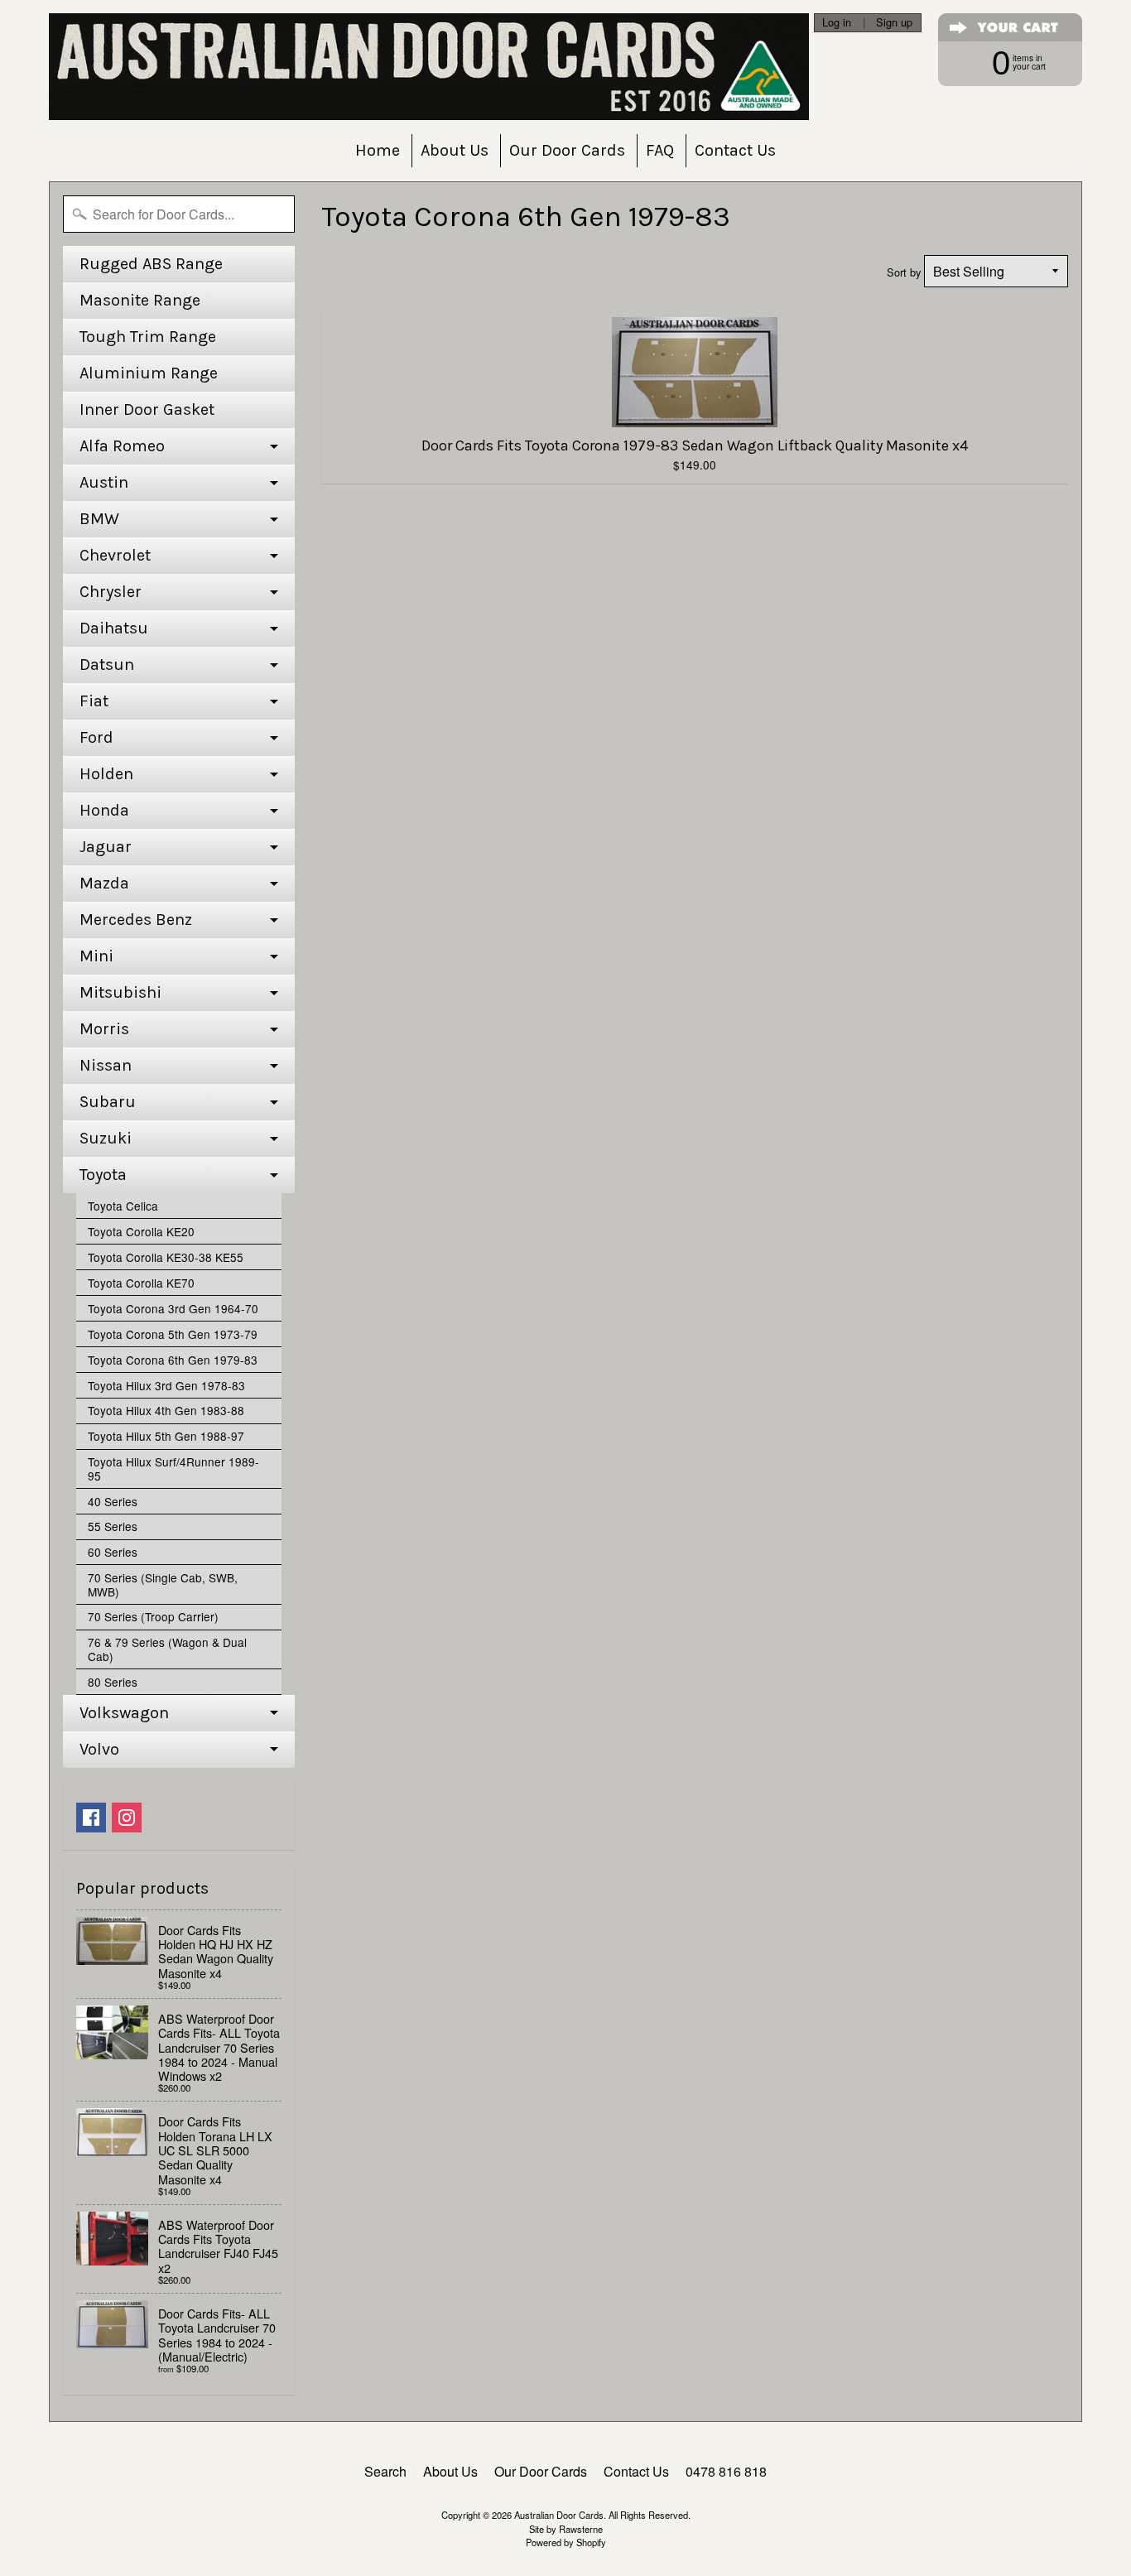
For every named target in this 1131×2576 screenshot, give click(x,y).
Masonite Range (140, 300)
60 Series (113, 1552)
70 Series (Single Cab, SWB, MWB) (163, 1584)
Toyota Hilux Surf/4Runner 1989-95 (173, 1468)
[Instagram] (127, 1818)
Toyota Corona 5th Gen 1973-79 (173, 1334)
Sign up (894, 23)
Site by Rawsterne (566, 2529)
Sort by (904, 272)
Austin (104, 482)
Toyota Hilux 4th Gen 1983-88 (166, 1410)
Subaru (108, 1102)
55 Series (113, 1526)
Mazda (104, 883)
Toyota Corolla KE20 (141, 1231)
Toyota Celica (123, 1206)
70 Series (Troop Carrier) (153, 1616)
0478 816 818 (726, 2471)
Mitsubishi (120, 992)
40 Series (113, 1501)
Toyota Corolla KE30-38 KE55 (166, 1257)
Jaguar (106, 847)
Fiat (94, 701)
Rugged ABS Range (151, 264)
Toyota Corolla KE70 (141, 1283)
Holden (106, 774)
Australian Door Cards (559, 2515)
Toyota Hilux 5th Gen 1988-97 (166, 1436)
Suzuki (106, 1138)
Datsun (107, 664)
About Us (455, 150)
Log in (837, 23)
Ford (96, 737)
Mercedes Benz (136, 920)
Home (378, 150)
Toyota (103, 1175)
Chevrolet (115, 555)
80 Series (113, 1682)
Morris (104, 1029)
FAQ (660, 150)
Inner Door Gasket (147, 409)
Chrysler (111, 592)
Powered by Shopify (566, 2542)
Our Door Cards (567, 150)
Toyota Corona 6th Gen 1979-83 (173, 1360)
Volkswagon (124, 1713)
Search (385, 2471)
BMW (99, 519)
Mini (96, 956)
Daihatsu (114, 628)
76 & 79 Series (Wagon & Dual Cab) (167, 1649)
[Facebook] (91, 1818)
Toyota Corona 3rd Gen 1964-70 (173, 1308)
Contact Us (735, 150)
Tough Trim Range (148, 337)
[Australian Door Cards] (429, 67)
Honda (104, 810)
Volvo (99, 1749)
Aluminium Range (149, 373)
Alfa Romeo (122, 446)
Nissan (106, 1065)
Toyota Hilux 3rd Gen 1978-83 (166, 1385)
